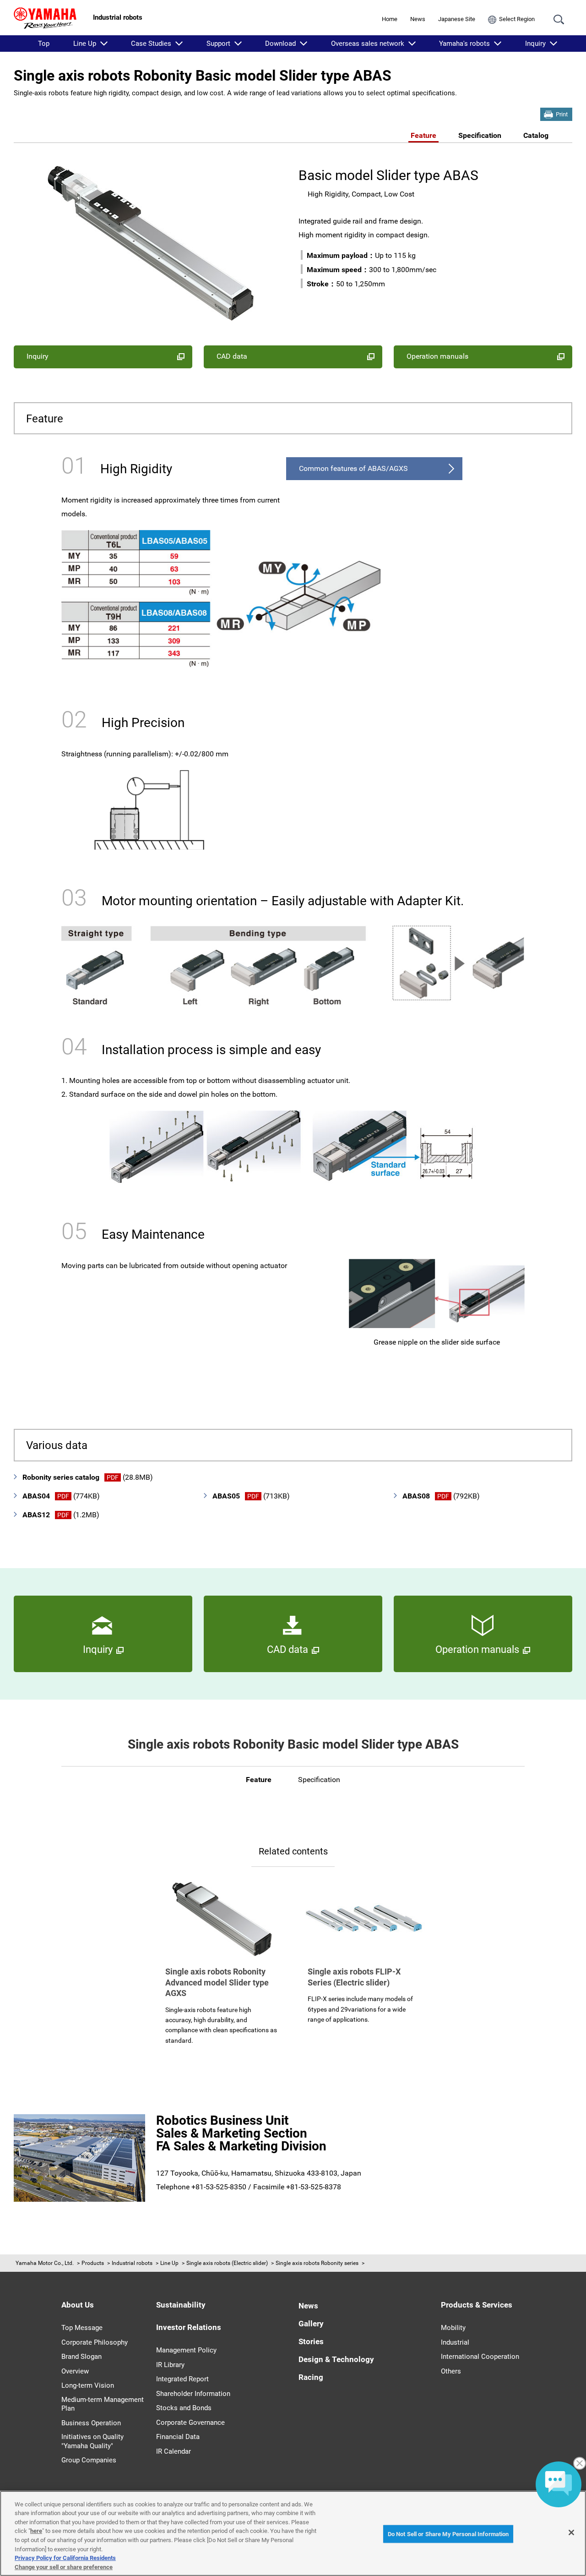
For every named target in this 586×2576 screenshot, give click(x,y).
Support (218, 44)
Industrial (455, 2342)
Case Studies (151, 44)
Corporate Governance (190, 2423)
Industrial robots (132, 2263)
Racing (311, 2377)
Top (44, 44)
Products (93, 2263)
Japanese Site (457, 19)
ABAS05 (251, 1496)
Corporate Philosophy (95, 2342)
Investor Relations (189, 2327)
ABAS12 (61, 1515)
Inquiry (535, 44)
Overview (75, 2371)
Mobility (453, 2328)
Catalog (536, 135)
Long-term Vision (88, 2385)
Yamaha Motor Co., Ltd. (45, 2263)
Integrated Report (182, 2379)
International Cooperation (480, 2357)
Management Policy (186, 2350)
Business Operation (91, 2423)
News (418, 19)
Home (390, 19)
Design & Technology (336, 2359)
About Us (78, 2305)
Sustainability (181, 2305)
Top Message (82, 2328)
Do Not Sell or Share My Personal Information (448, 2534)
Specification (480, 135)
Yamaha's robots (464, 44)
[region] (293, 2533)
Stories (311, 2341)
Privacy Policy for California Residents (65, 2558)
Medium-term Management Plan (103, 2404)
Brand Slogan (81, 2357)
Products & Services (477, 2305)
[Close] (571, 2532)
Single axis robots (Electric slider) (227, 2263)
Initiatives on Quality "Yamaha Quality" (92, 2441)
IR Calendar (174, 2451)
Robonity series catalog (88, 1477)
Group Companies (89, 2460)
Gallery (311, 2324)
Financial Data (178, 2437)
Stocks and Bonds (184, 2408)
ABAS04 (61, 1496)
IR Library (170, 2365)
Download (280, 44)
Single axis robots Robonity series (317, 2263)
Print (562, 114)
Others (451, 2371)
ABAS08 (441, 1496)
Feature (423, 135)
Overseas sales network (368, 44)
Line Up (85, 44)
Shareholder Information (193, 2394)
